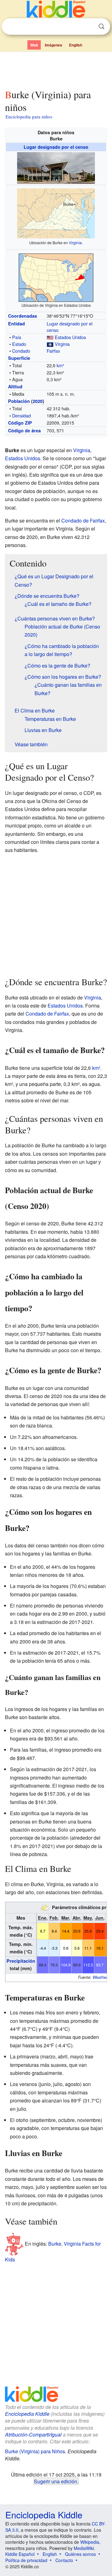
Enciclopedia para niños (29, 117)
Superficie (19, 358)
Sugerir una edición (56, 2481)
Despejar (89, 27)
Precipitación (21, 1961)
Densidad (21, 415)
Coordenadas (23, 316)
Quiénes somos (80, 2554)
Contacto (64, 2560)
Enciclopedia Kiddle (27, 2414)
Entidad (16, 324)
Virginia (75, 243)
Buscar (101, 26)
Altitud (15, 386)
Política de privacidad (26, 2560)
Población (19, 401)
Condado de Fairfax (83, 520)
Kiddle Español (20, 2554)
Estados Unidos (70, 337)
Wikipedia (90, 2542)
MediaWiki (84, 2548)
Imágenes (54, 45)
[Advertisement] (56, 69)
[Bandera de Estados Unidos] (50, 337)
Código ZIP (20, 423)
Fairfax (53, 351)
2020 (38, 401)
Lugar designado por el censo (56, 147)
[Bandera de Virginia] (50, 344)
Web (34, 45)
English (76, 45)
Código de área (24, 430)
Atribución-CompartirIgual (33, 2435)
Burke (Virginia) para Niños (35, 2451)
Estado (19, 344)
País (17, 337)
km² (60, 365)
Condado (21, 351)
